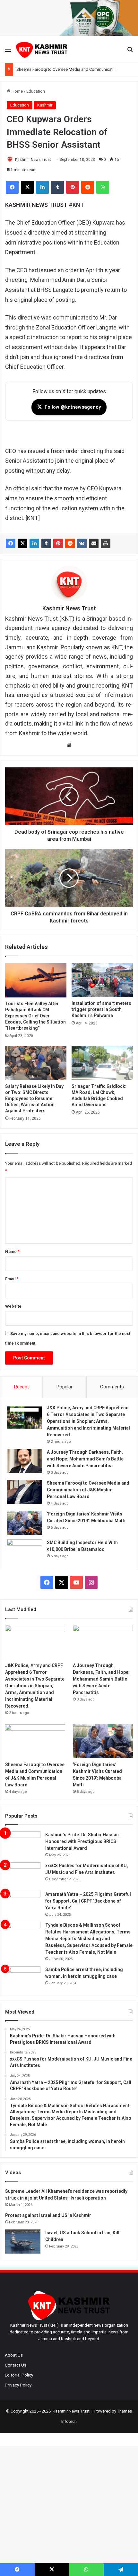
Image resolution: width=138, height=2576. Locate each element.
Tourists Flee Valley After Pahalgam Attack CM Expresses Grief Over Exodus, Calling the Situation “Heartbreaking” (35, 1016)
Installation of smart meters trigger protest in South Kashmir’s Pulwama (101, 1009)
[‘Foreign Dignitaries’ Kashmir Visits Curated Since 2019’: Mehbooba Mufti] (24, 1523)
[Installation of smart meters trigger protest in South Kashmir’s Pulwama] (102, 980)
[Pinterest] (58, 543)
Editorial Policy (19, 2375)
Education (36, 91)
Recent (22, 1387)
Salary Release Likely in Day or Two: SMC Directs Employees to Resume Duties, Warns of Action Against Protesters (34, 1098)
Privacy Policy (18, 2385)
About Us (14, 2355)
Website (13, 1306)
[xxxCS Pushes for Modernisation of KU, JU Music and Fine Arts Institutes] (23, 1874)
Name (12, 1251)
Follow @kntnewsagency (69, 407)
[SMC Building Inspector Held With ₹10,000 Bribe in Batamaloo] (24, 1551)
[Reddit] (70, 543)
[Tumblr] (46, 543)
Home (17, 91)
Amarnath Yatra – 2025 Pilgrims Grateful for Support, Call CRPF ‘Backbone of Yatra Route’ (88, 1901)
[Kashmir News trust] (42, 49)
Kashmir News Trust (33, 160)
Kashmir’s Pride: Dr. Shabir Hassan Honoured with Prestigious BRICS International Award (82, 1841)
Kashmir (45, 105)
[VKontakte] (82, 543)
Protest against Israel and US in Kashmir (48, 2215)
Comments (112, 1387)
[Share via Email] (94, 543)
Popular (65, 1387)
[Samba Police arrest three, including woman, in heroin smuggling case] (23, 1978)
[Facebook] (11, 543)
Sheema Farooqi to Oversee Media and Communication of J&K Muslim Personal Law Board (88, 1490)
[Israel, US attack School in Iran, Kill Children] (23, 2242)
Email (12, 1279)
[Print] (106, 543)
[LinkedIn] (34, 543)
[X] (22, 543)
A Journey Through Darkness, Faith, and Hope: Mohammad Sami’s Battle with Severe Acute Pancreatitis (85, 1459)
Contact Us (16, 2365)
